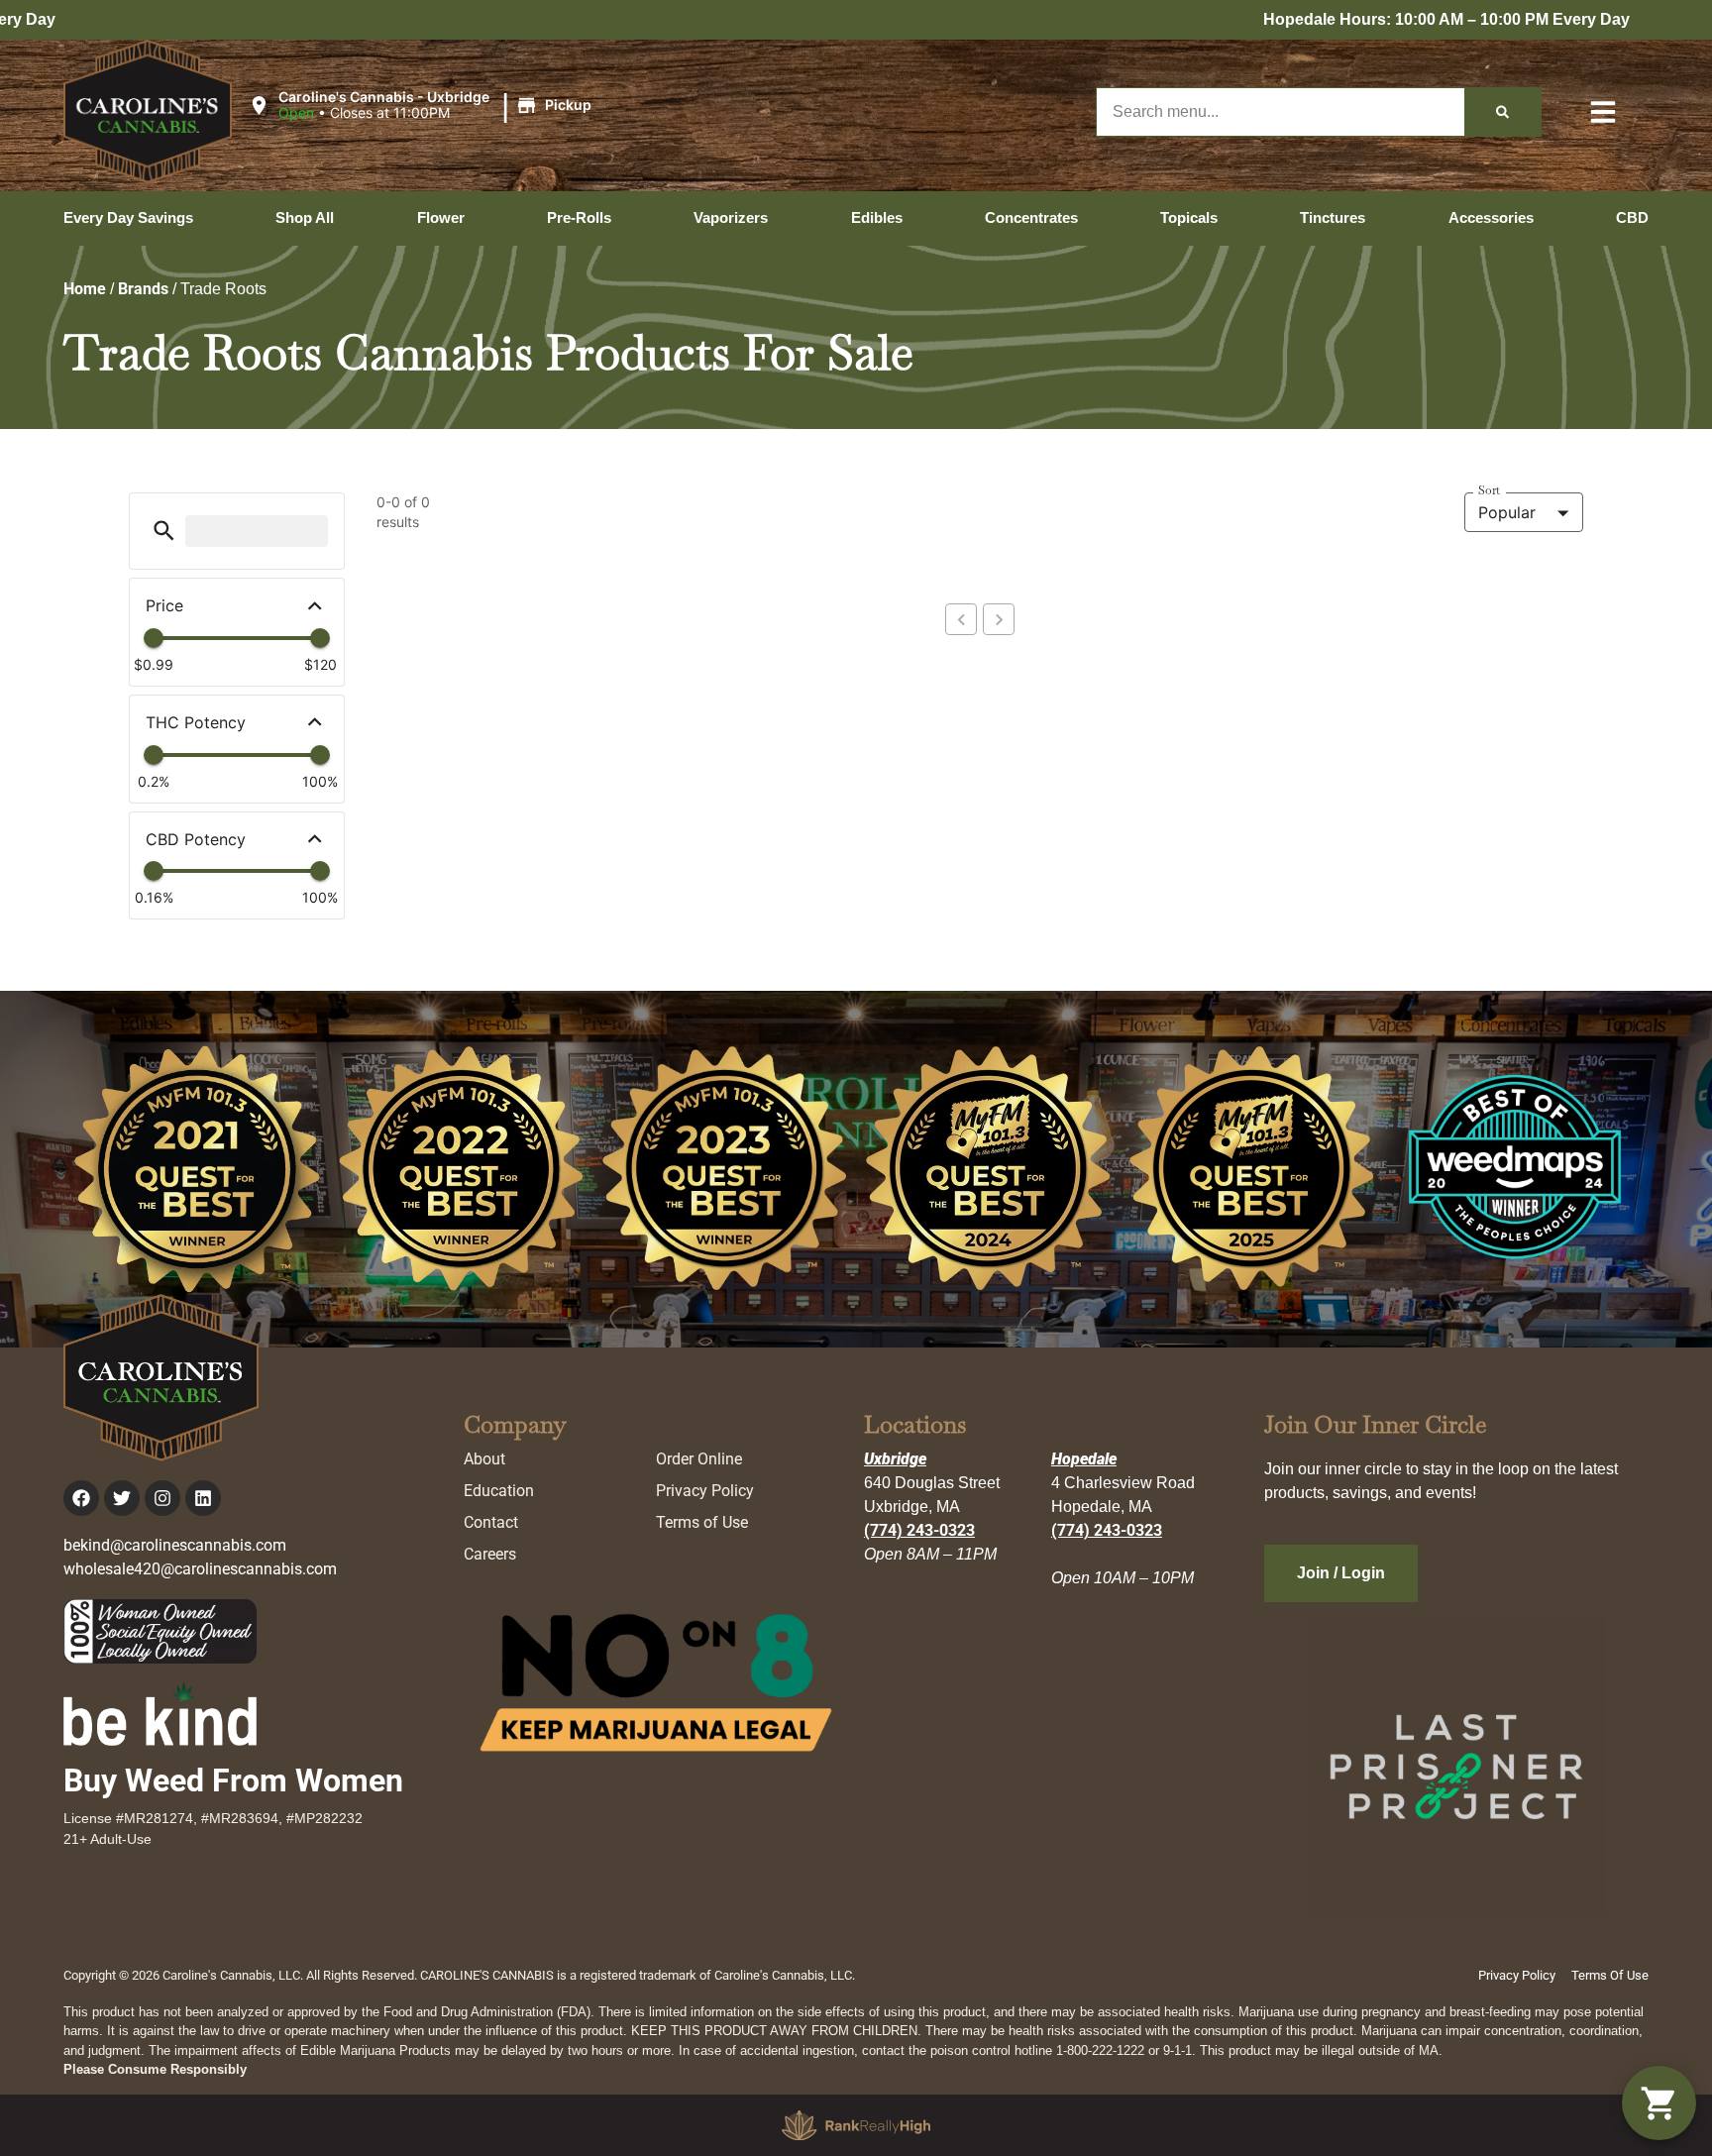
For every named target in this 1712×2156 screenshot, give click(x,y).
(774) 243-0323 (919, 1530)
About (484, 1459)
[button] (423, 106)
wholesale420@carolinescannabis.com (200, 1569)
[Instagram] (162, 1498)
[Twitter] (122, 1498)
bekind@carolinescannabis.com (175, 1545)
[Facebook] (81, 1498)
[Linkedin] (203, 1498)
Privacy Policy (705, 1491)
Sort (1489, 490)
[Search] (1502, 112)
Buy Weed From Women (233, 1780)
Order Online (699, 1459)
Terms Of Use (1610, 1975)
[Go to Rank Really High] (856, 2125)
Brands (143, 289)
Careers (490, 1554)
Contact (491, 1522)
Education (499, 1491)
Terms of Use (702, 1522)
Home (85, 289)
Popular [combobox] (1507, 512)
